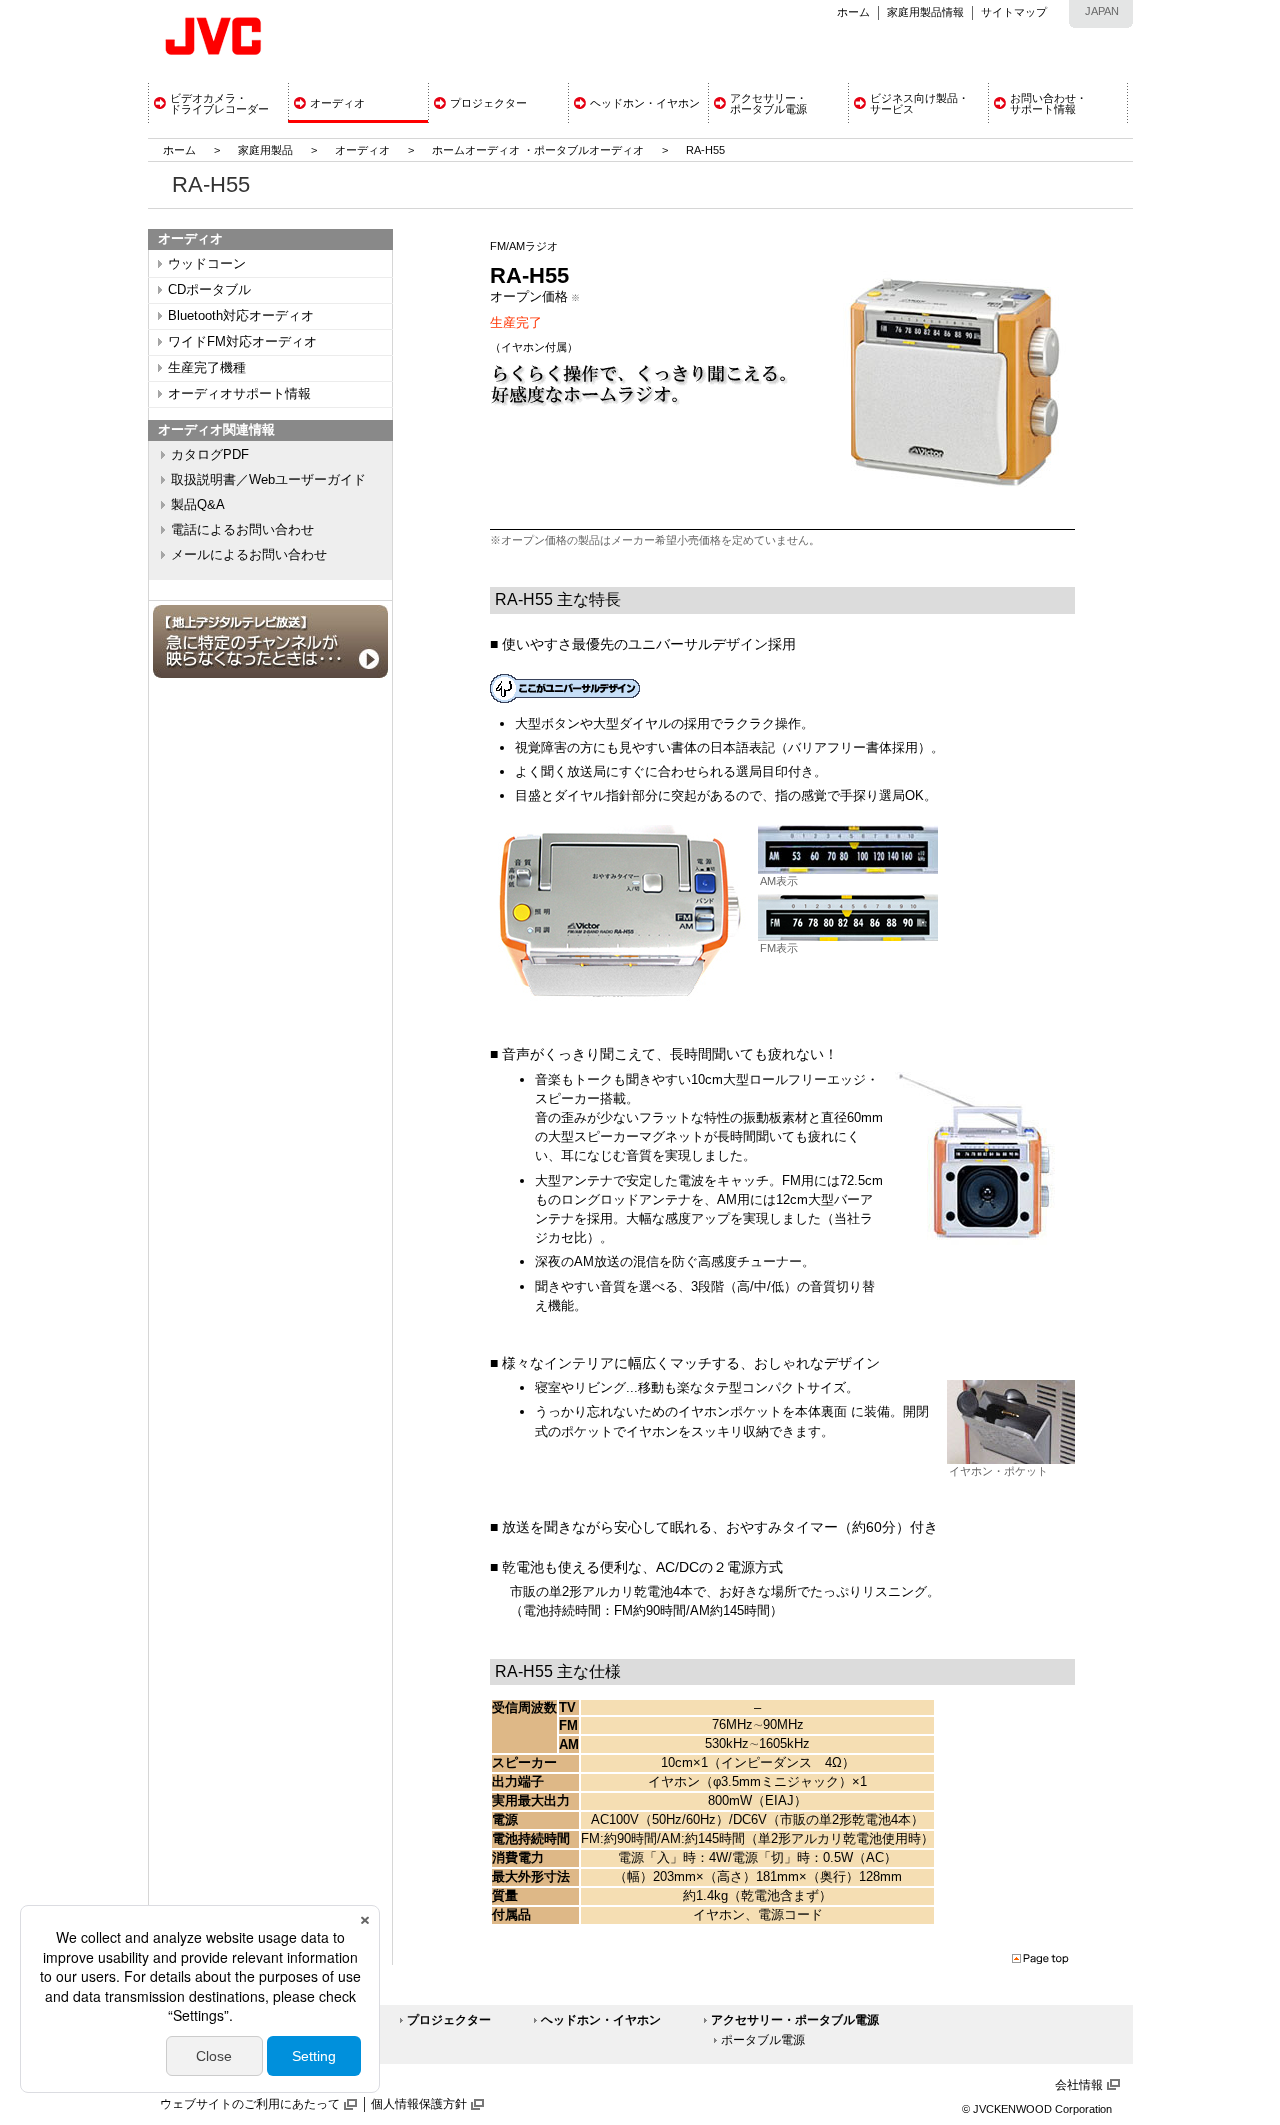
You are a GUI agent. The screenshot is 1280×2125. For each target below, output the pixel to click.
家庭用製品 (265, 150)
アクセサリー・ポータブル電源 (795, 2020)
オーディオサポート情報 (239, 394)
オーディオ (362, 150)
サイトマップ (1014, 12)
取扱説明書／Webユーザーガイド (268, 480)
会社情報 (1079, 2085)
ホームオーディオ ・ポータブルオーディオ (538, 150)
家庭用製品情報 (925, 12)
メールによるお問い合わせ (249, 555)
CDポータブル (209, 290)
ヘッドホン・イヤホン (601, 2020)
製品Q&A (198, 505)
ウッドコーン (207, 264)
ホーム (853, 12)
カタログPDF (210, 455)
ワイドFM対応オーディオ (242, 342)
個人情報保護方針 (419, 2104)
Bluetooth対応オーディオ (241, 316)
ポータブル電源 (763, 2040)
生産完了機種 (207, 368)
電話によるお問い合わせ (242, 530)
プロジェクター (449, 2020)
